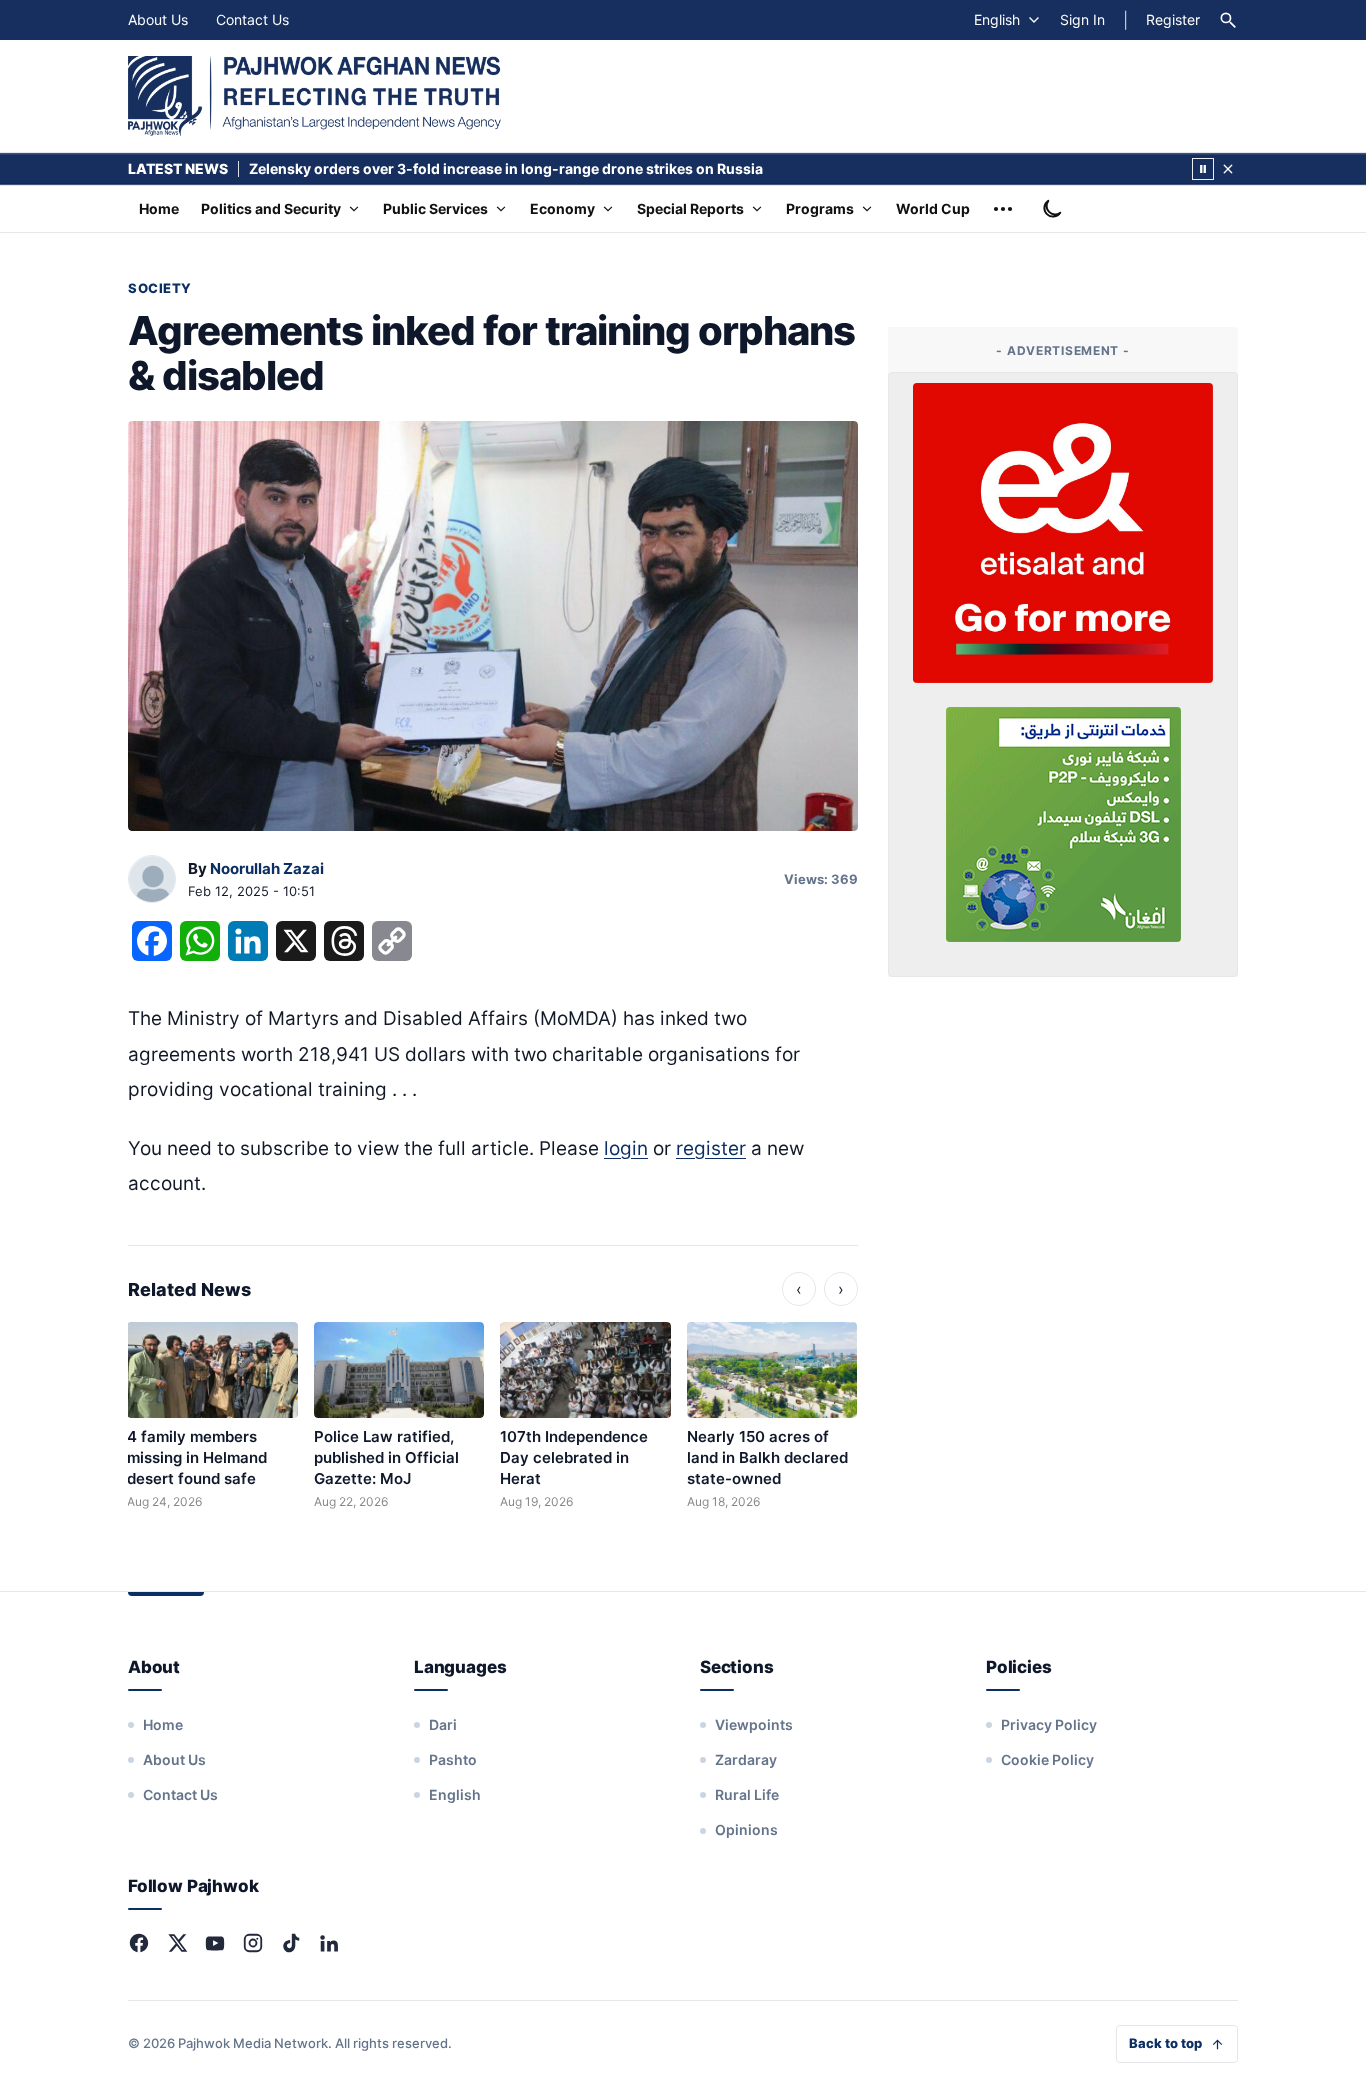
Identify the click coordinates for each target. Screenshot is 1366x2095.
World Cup (933, 208)
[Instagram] (253, 1943)
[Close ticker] (1228, 169)
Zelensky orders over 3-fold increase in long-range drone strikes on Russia (506, 168)
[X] (177, 1943)
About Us (158, 19)
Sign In (1082, 19)
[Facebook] (139, 1943)
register (711, 1148)
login (626, 1148)
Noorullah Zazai (267, 868)
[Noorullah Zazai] (152, 880)
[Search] (1228, 20)
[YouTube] (215, 1943)
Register (1173, 19)
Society (160, 288)
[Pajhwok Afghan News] (314, 96)
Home (159, 208)
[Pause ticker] (1203, 169)
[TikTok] (291, 1943)
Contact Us (252, 19)
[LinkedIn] (329, 1943)
